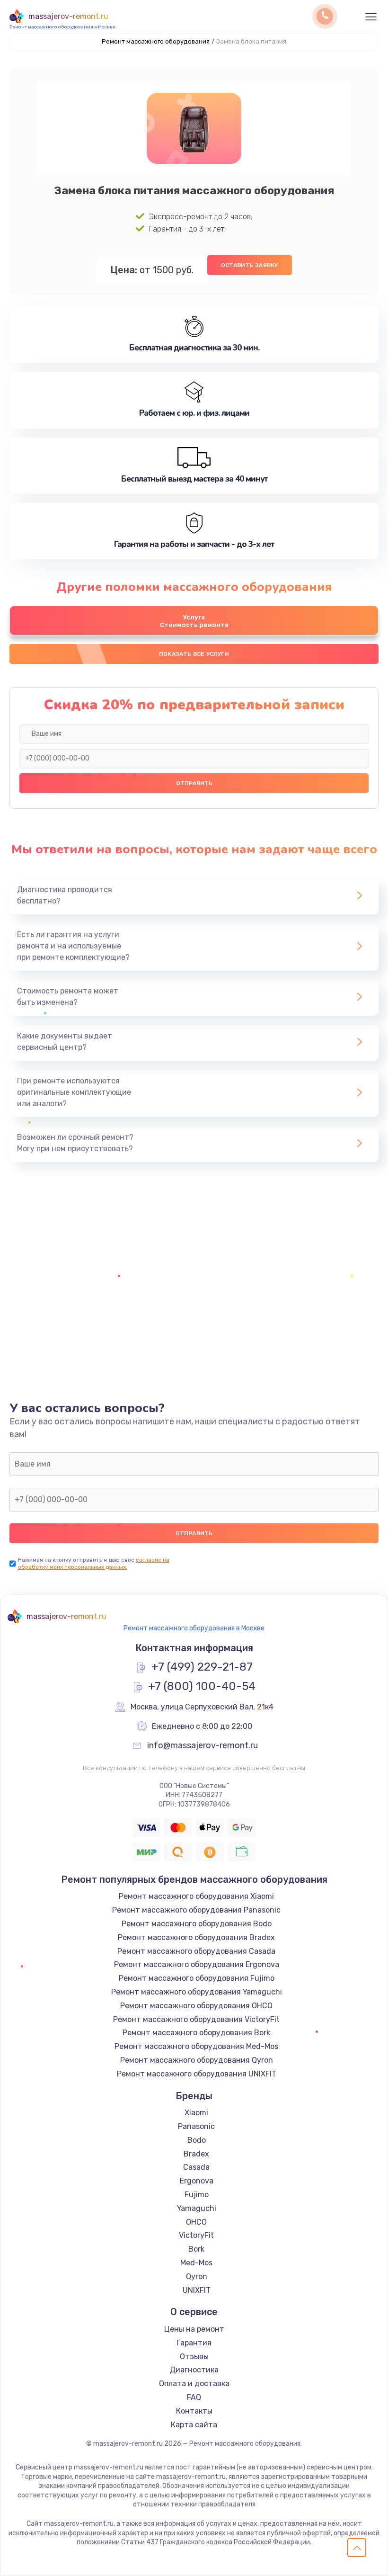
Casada (196, 2167)
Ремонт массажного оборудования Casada (196, 1951)
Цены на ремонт (194, 2329)
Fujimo (197, 2195)
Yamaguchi (197, 2208)
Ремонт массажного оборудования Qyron (197, 2060)
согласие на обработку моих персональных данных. (94, 1563)
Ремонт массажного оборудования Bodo (197, 1924)
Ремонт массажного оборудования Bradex (196, 1937)
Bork (196, 2249)
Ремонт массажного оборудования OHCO (196, 2006)
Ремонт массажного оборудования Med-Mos (196, 2046)
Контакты (194, 2411)
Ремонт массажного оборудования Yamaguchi (197, 1992)
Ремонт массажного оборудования (156, 41)
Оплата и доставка (194, 2384)
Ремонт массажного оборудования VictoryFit (196, 2019)
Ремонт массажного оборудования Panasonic (196, 1910)
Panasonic (196, 2126)
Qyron (197, 2276)
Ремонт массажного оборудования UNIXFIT (197, 2074)
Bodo (197, 2140)
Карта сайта (194, 2425)
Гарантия (194, 2343)
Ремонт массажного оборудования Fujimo (197, 1978)
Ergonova (197, 2181)
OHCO (196, 2222)
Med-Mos (196, 2263)
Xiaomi (196, 2113)
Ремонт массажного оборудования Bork (196, 2033)
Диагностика (194, 2370)
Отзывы (194, 2357)
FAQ (194, 2397)
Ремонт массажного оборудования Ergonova (197, 1964)
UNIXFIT (197, 2290)
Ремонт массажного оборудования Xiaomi (196, 1896)
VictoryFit (196, 2235)
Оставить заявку (250, 265)
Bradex (196, 2154)
